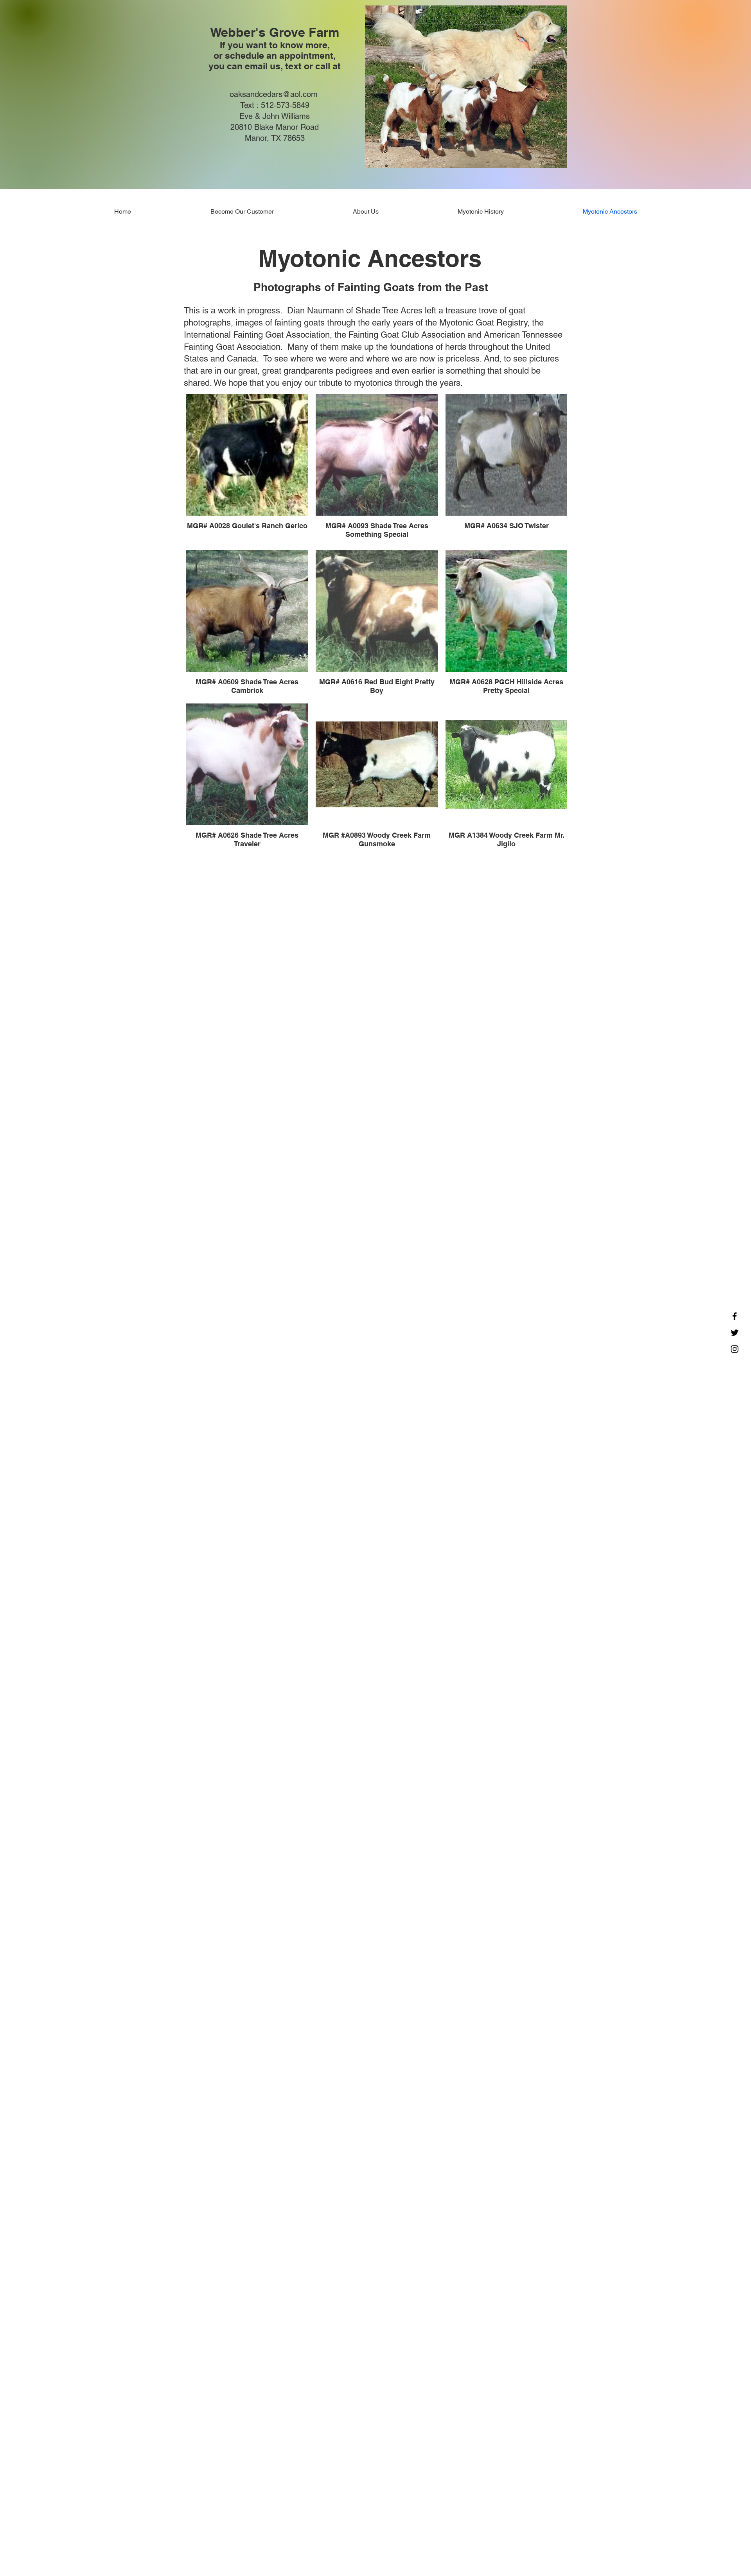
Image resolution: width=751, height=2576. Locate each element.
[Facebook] (735, 1316)
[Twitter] (735, 1333)
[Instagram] (735, 1349)
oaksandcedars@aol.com (274, 94)
